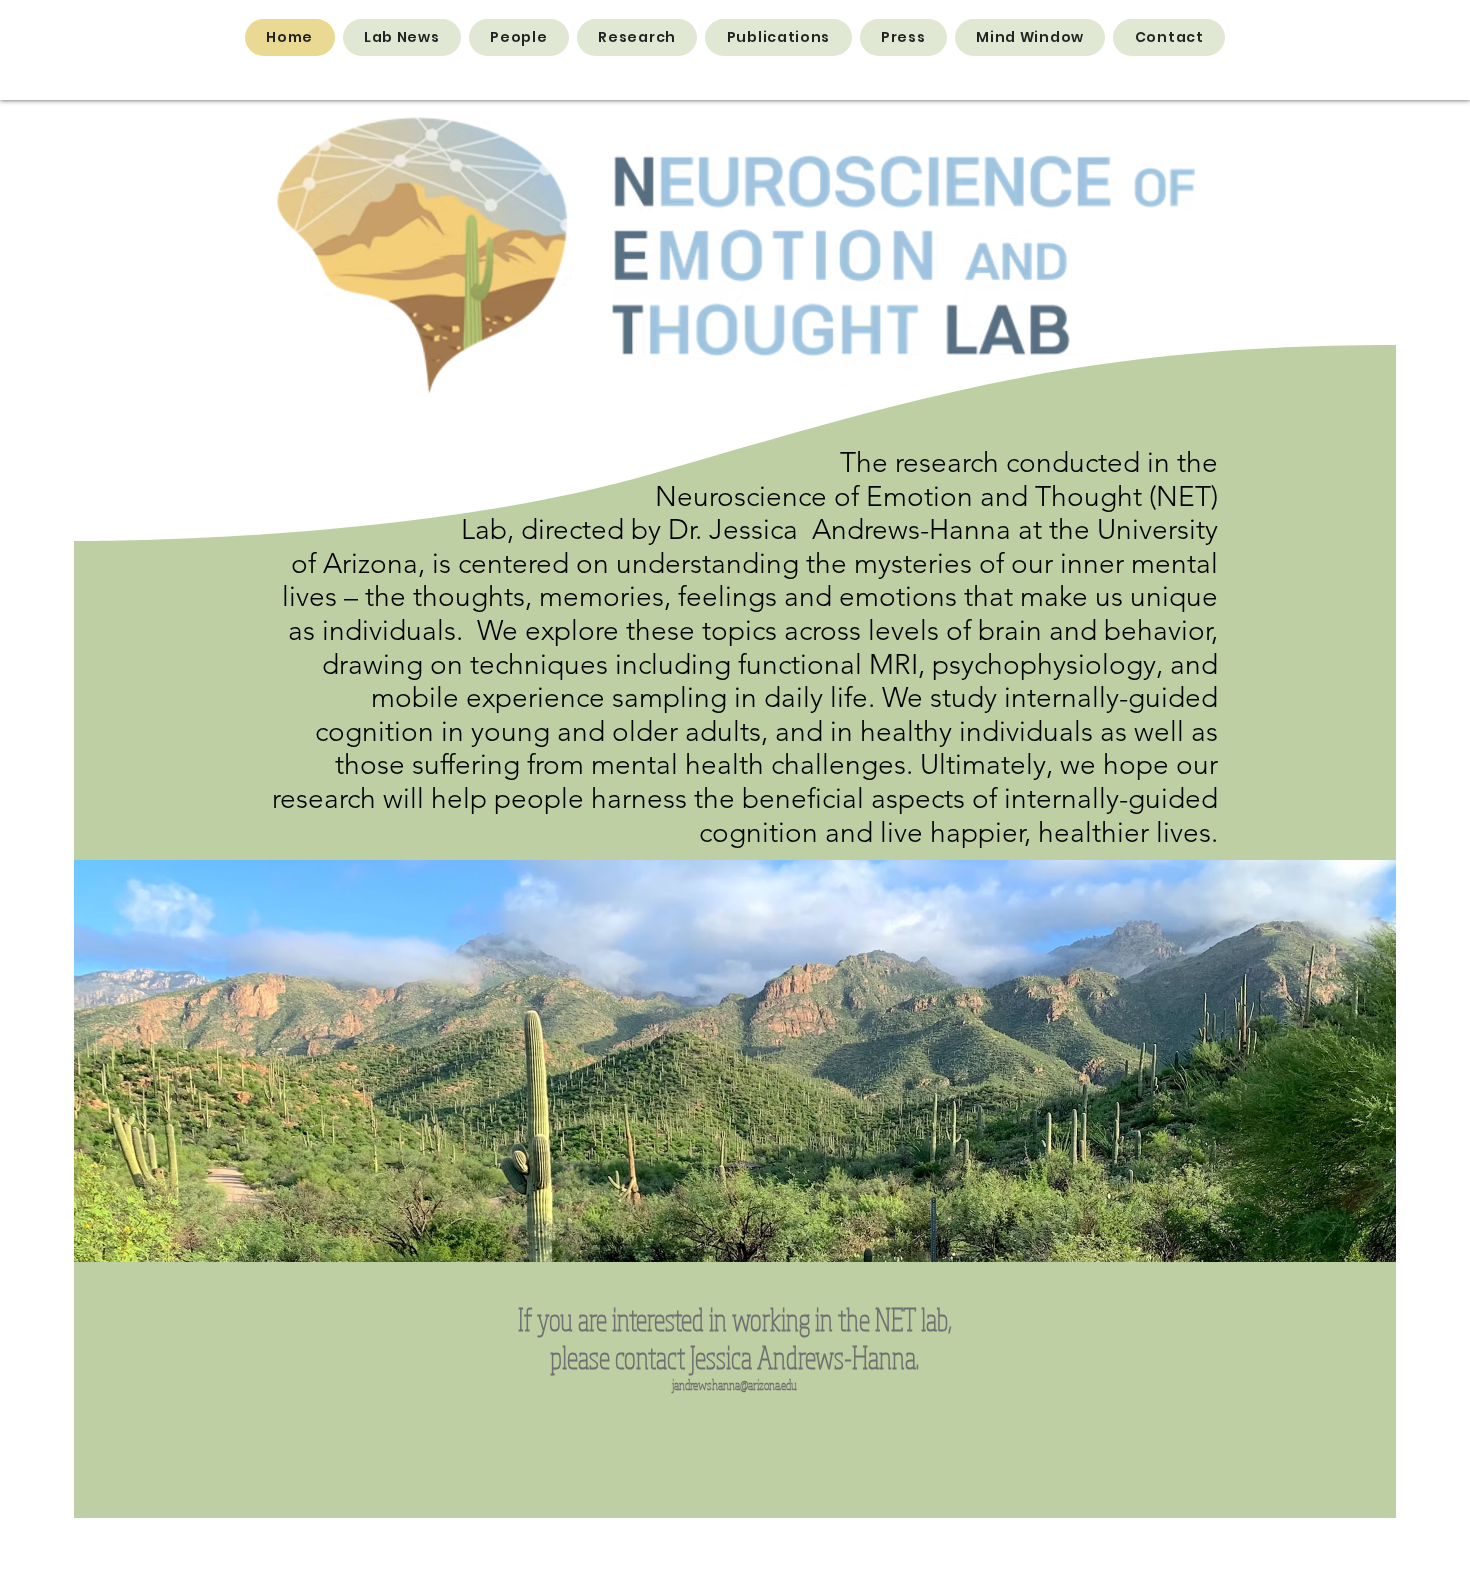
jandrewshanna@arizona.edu (734, 1385)
